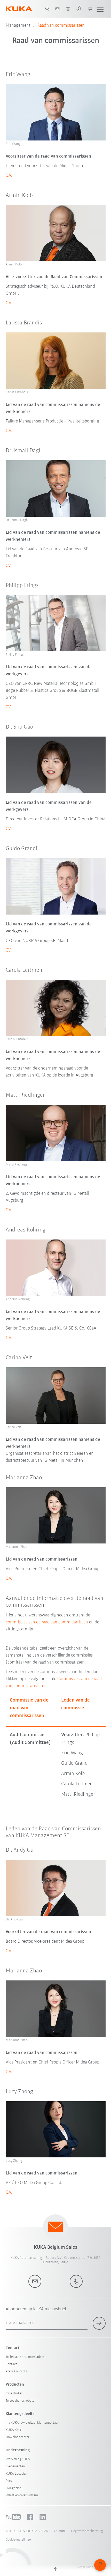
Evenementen (15, 2466)
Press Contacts (16, 2371)
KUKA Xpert (14, 2430)
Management (18, 26)
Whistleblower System (22, 2495)
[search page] (47, 9)
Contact (11, 2364)
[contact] (58, 9)
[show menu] (100, 9)
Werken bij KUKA (18, 2459)
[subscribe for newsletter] (99, 2323)
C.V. (9, 176)
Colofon (59, 2531)
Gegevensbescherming (87, 2531)
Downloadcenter (18, 2437)
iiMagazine (13, 2488)
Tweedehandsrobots (20, 2401)
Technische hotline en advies (26, 2357)
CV (8, 566)
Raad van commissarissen (61, 26)
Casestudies (14, 2393)
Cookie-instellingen (19, 2540)
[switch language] (68, 9)
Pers (9, 2481)
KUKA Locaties (16, 2474)
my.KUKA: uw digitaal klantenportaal (32, 2423)
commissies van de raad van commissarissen (47, 1622)
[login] (79, 9)
